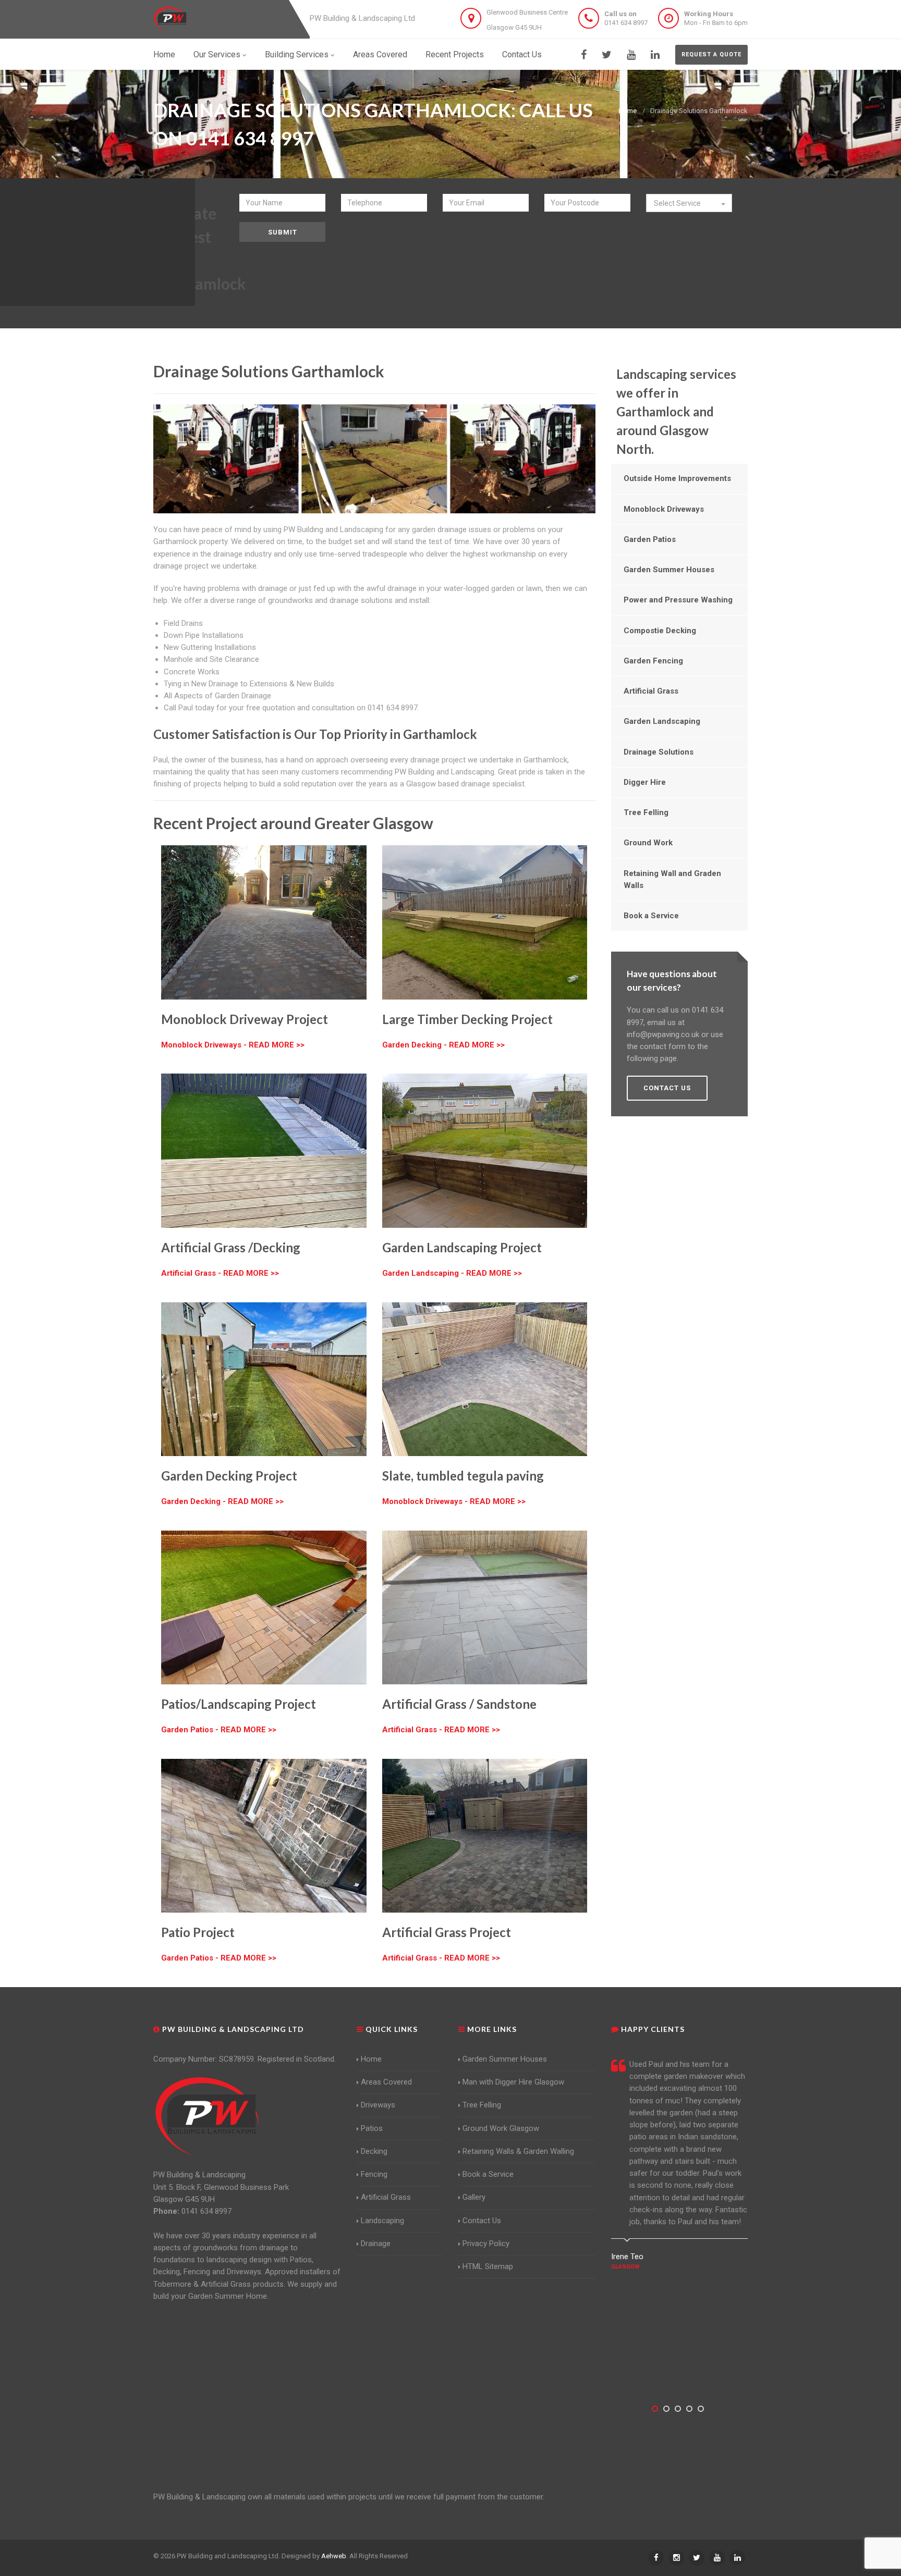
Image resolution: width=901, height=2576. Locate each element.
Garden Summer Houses (669, 570)
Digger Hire (645, 782)
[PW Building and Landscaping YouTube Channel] (631, 55)
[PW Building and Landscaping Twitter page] (607, 55)
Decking (374, 2151)
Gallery (474, 2197)
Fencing (374, 2174)
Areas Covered (380, 54)
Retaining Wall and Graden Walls (672, 879)
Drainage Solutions (659, 752)
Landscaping (382, 2221)
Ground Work (648, 843)
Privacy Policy (486, 2244)
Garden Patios (650, 539)
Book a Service (651, 916)
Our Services (217, 54)
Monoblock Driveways (664, 509)
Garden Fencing (653, 661)
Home (164, 54)
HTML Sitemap (488, 2266)
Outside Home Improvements (677, 478)
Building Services (297, 54)
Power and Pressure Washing (678, 600)
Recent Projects (455, 54)
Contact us (667, 1088)
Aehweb (334, 2556)
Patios (372, 2128)
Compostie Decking (660, 631)
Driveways (378, 2105)
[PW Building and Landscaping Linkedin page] (655, 55)
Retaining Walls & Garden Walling (518, 2151)
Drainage (376, 2244)
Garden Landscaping (662, 721)
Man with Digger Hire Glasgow (513, 2082)
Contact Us (522, 54)
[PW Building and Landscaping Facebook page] (584, 55)
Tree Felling (646, 812)
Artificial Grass (651, 691)
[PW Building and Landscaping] (208, 2116)
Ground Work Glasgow (501, 2128)
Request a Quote (711, 54)
